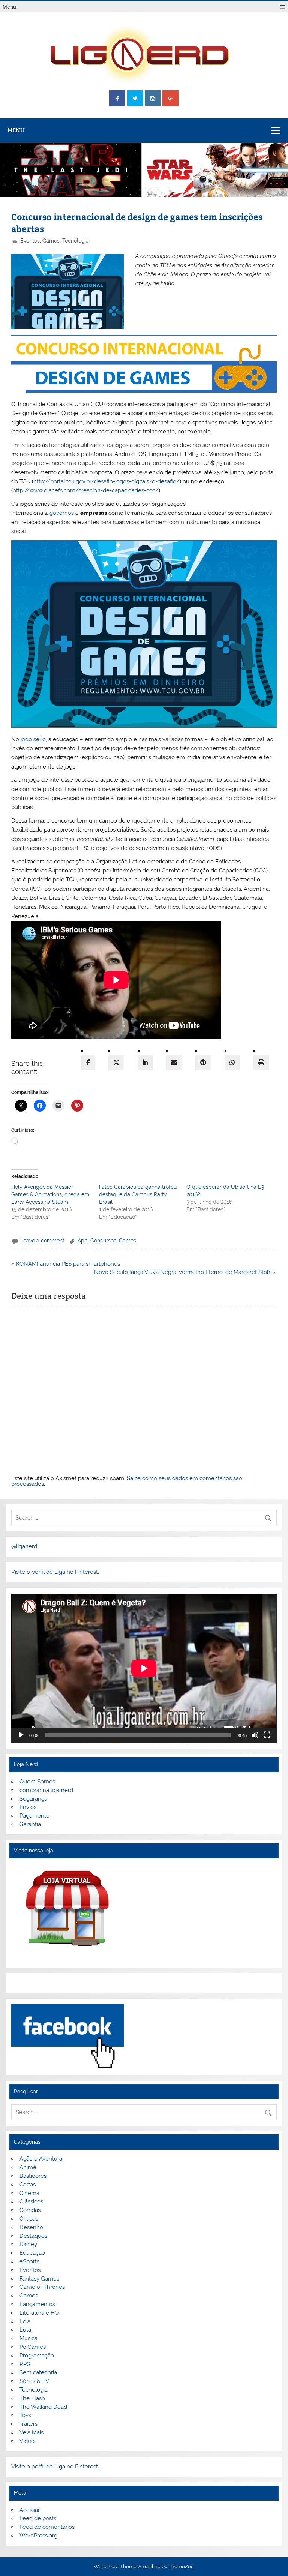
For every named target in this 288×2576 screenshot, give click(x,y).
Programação (37, 2356)
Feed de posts (38, 2518)
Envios (28, 1807)
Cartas (28, 2185)
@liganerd (24, 1546)
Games (51, 241)
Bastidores (33, 2176)
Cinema (29, 2193)
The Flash (32, 2398)
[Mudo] (255, 1735)
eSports (29, 2261)
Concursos (103, 1241)
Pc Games (33, 2347)
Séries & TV (34, 2381)
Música (28, 2338)
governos (62, 513)
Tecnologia (76, 241)
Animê (28, 2167)
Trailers (28, 2424)
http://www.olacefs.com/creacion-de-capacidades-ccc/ (86, 490)
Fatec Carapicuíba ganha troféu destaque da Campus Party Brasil (138, 1194)
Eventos (30, 241)
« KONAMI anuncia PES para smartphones (66, 1264)
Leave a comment (42, 1241)
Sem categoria (38, 2372)
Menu (9, 7)
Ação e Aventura (41, 2159)
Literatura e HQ (39, 2313)
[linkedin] (145, 1063)
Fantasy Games (39, 2279)
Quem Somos (37, 1782)
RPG (25, 2364)
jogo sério (33, 739)
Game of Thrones (42, 2287)
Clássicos (31, 2201)
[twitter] (116, 1063)
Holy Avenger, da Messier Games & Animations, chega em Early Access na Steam (50, 1194)
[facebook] (88, 1063)
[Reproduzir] (21, 1735)
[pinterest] (203, 1063)
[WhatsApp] (232, 1063)
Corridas (30, 2210)
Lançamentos (37, 2304)
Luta (25, 2330)
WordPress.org (38, 2536)
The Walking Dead (43, 2407)
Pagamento (34, 1816)
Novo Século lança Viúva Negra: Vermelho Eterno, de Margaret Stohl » (185, 1272)
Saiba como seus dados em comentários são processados (127, 1481)
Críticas (29, 2219)
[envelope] (174, 1063)
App (83, 1241)
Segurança (33, 1799)
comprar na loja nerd (46, 1790)
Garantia (30, 1824)
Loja (25, 2321)
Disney (28, 2244)
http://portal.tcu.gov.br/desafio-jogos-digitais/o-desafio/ (106, 481)
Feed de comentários (47, 2527)
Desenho (31, 2227)
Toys (25, 2415)
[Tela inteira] (267, 1735)
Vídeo (27, 2441)
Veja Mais (31, 2432)
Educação (32, 2253)
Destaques (33, 2236)
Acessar (30, 2510)
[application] (144, 1668)
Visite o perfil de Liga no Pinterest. (55, 1572)
